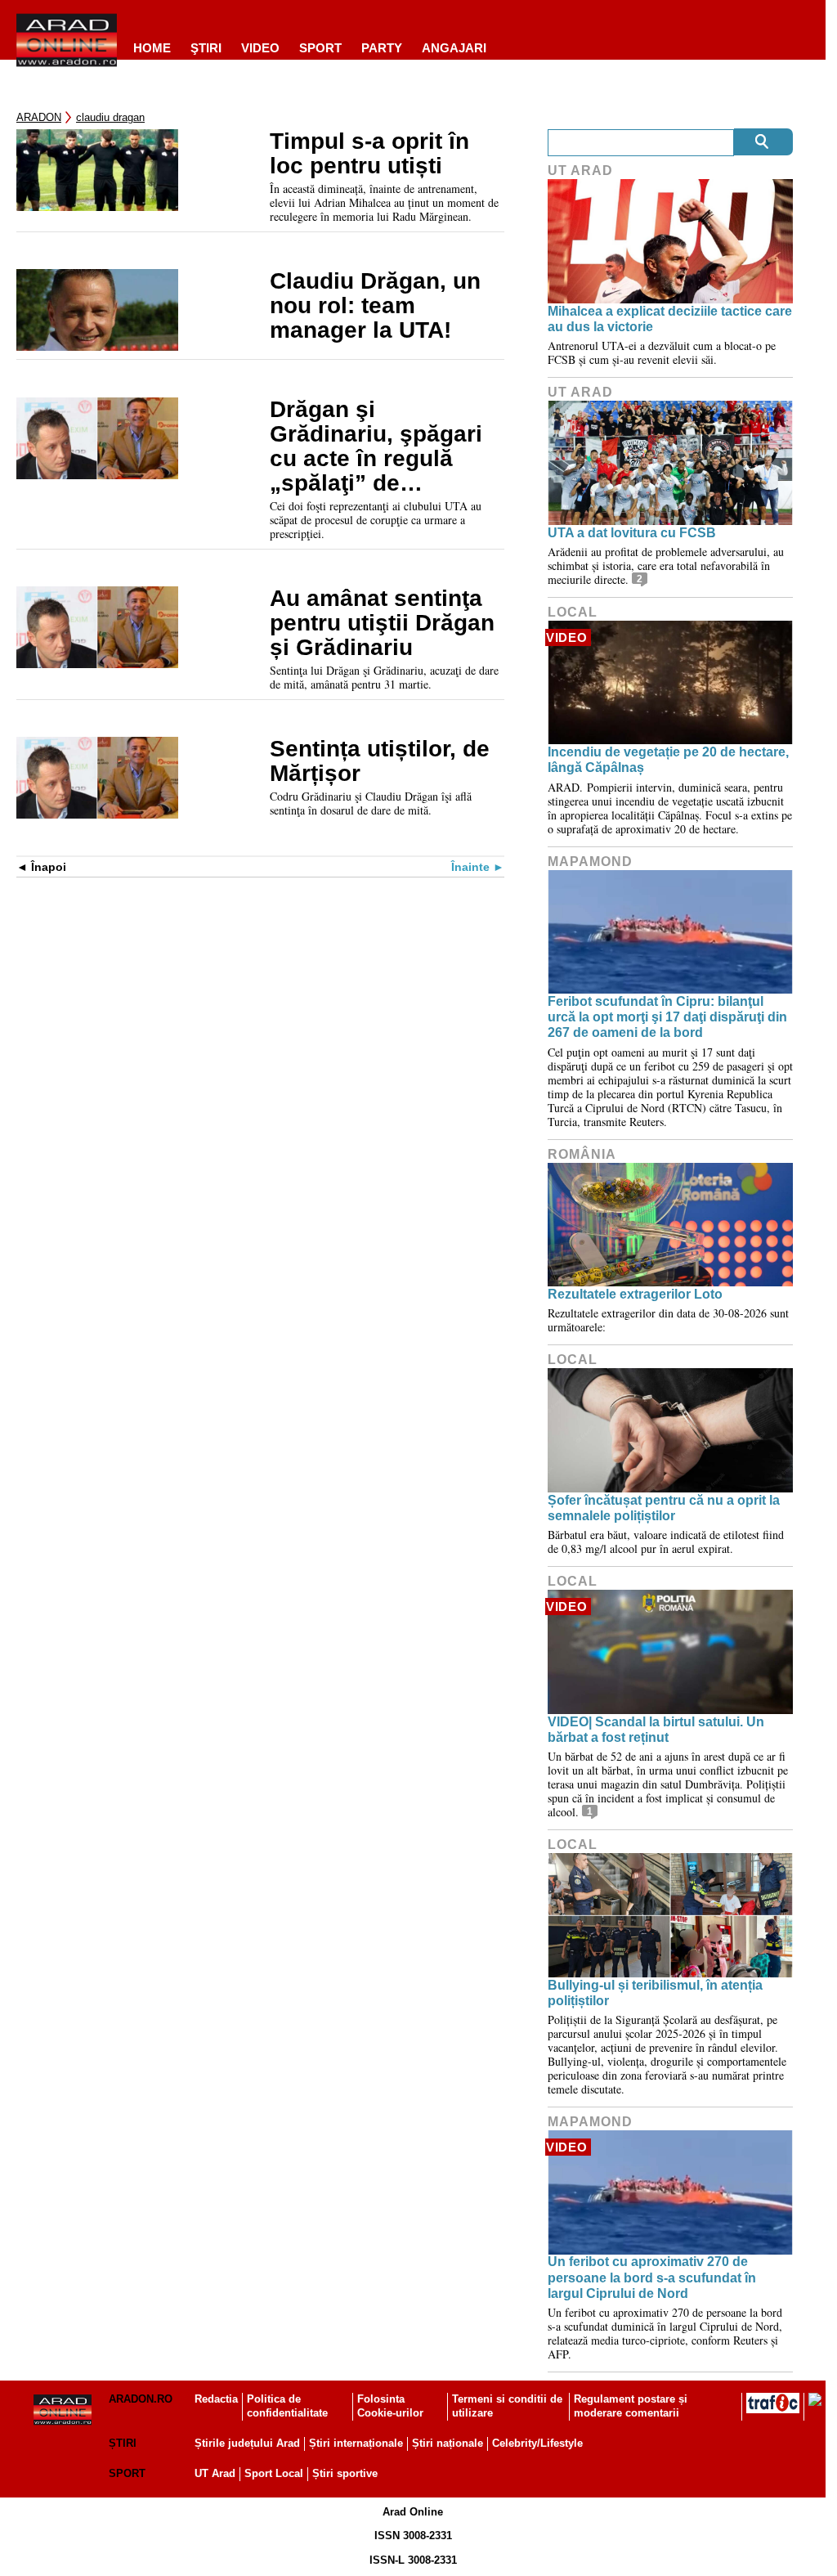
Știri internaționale (356, 2443)
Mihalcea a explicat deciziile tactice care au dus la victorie (670, 319)
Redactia (216, 2399)
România (582, 1154)
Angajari (454, 48)
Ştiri (206, 48)
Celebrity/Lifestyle (537, 2443)
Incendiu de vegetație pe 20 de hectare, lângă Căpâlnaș (668, 760)
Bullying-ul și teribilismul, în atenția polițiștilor (655, 1993)
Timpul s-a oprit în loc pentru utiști (369, 154)
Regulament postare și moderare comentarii (631, 2406)
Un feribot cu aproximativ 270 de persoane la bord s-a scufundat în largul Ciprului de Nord (652, 2277)
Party (382, 48)
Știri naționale (448, 2443)
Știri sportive (345, 2473)
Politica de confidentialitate (287, 2406)
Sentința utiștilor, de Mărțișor (380, 761)
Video (260, 48)
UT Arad (580, 171)
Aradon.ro (141, 2399)
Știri (123, 2443)
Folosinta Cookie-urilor (390, 2406)
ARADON (39, 117)
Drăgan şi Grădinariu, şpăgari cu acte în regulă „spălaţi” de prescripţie (376, 447)
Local (573, 612)
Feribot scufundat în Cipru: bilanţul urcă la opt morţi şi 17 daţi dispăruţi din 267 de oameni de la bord (667, 1017)
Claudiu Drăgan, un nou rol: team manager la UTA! (375, 306)
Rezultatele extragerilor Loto (635, 1294)
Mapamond (590, 862)
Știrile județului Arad (247, 2443)
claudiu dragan (110, 117)
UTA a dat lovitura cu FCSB (632, 533)
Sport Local (274, 2473)
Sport (320, 48)
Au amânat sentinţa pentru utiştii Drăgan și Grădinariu (382, 623)
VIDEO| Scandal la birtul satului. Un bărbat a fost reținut (656, 1730)
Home (152, 48)
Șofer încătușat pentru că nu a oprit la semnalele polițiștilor (664, 1508)
